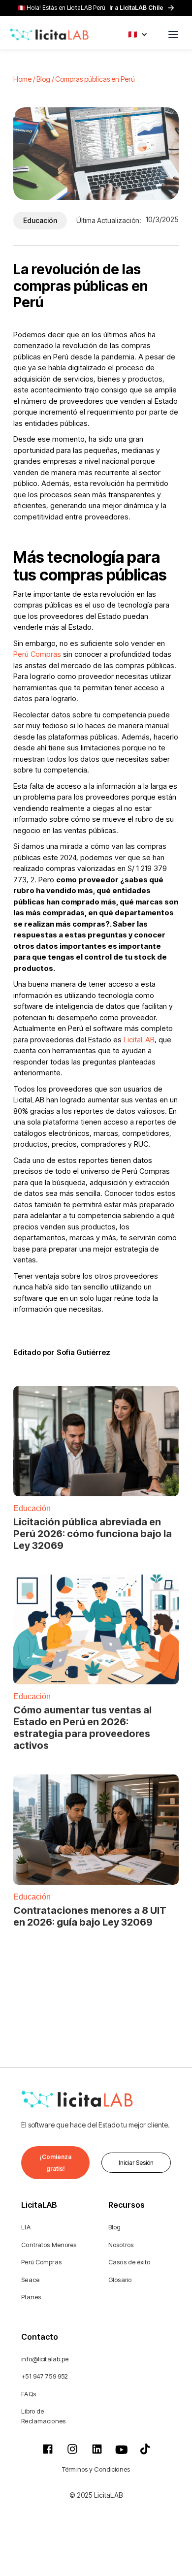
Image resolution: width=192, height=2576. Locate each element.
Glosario (120, 2280)
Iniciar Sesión (136, 2163)
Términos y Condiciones (96, 2469)
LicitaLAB (138, 1040)
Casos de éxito (129, 2262)
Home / (25, 79)
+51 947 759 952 (45, 2376)
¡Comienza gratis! (56, 2163)
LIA (26, 2227)
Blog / (46, 79)
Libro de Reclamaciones (43, 2416)
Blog (115, 2227)
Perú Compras (37, 654)
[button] (138, 34)
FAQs (29, 2394)
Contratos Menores (49, 2245)
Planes (31, 2297)
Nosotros (121, 2245)
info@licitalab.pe (45, 2359)
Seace (30, 2280)
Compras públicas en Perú (95, 79)
